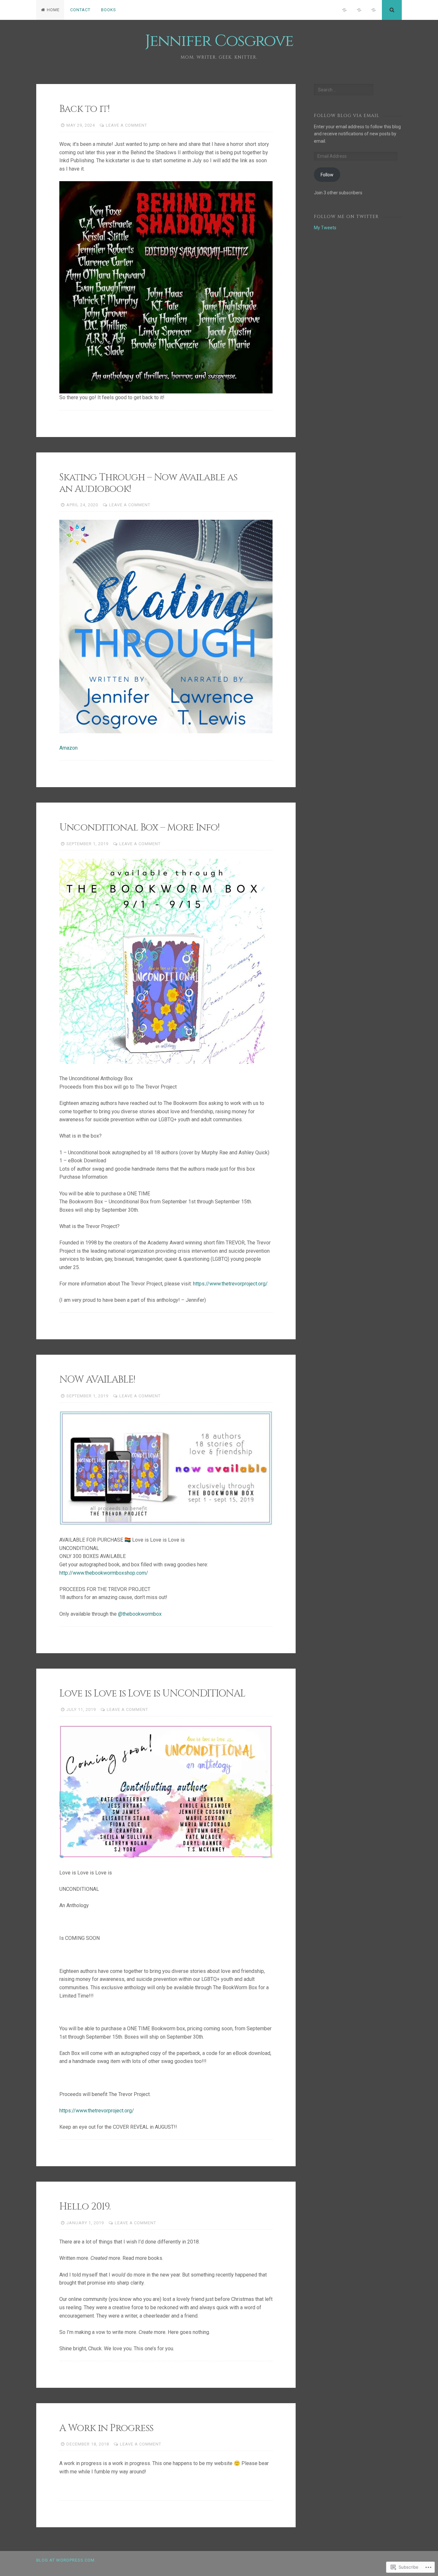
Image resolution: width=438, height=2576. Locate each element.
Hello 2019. (85, 2207)
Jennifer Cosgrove (219, 41)
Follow (327, 175)
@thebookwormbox (140, 1614)
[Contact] (359, 10)
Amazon (68, 748)
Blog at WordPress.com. (66, 2560)
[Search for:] (343, 90)
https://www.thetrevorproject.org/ (230, 1284)
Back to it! (84, 109)
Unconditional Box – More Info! (139, 828)
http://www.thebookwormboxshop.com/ (104, 1573)
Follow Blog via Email (347, 116)
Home (53, 10)
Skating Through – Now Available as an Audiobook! (148, 483)
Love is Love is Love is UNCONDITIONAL (152, 1694)
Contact (80, 10)
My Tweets (325, 228)
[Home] (344, 10)
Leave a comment (126, 125)
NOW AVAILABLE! (97, 1380)
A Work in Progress (106, 2428)
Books (109, 10)
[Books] (374, 10)
